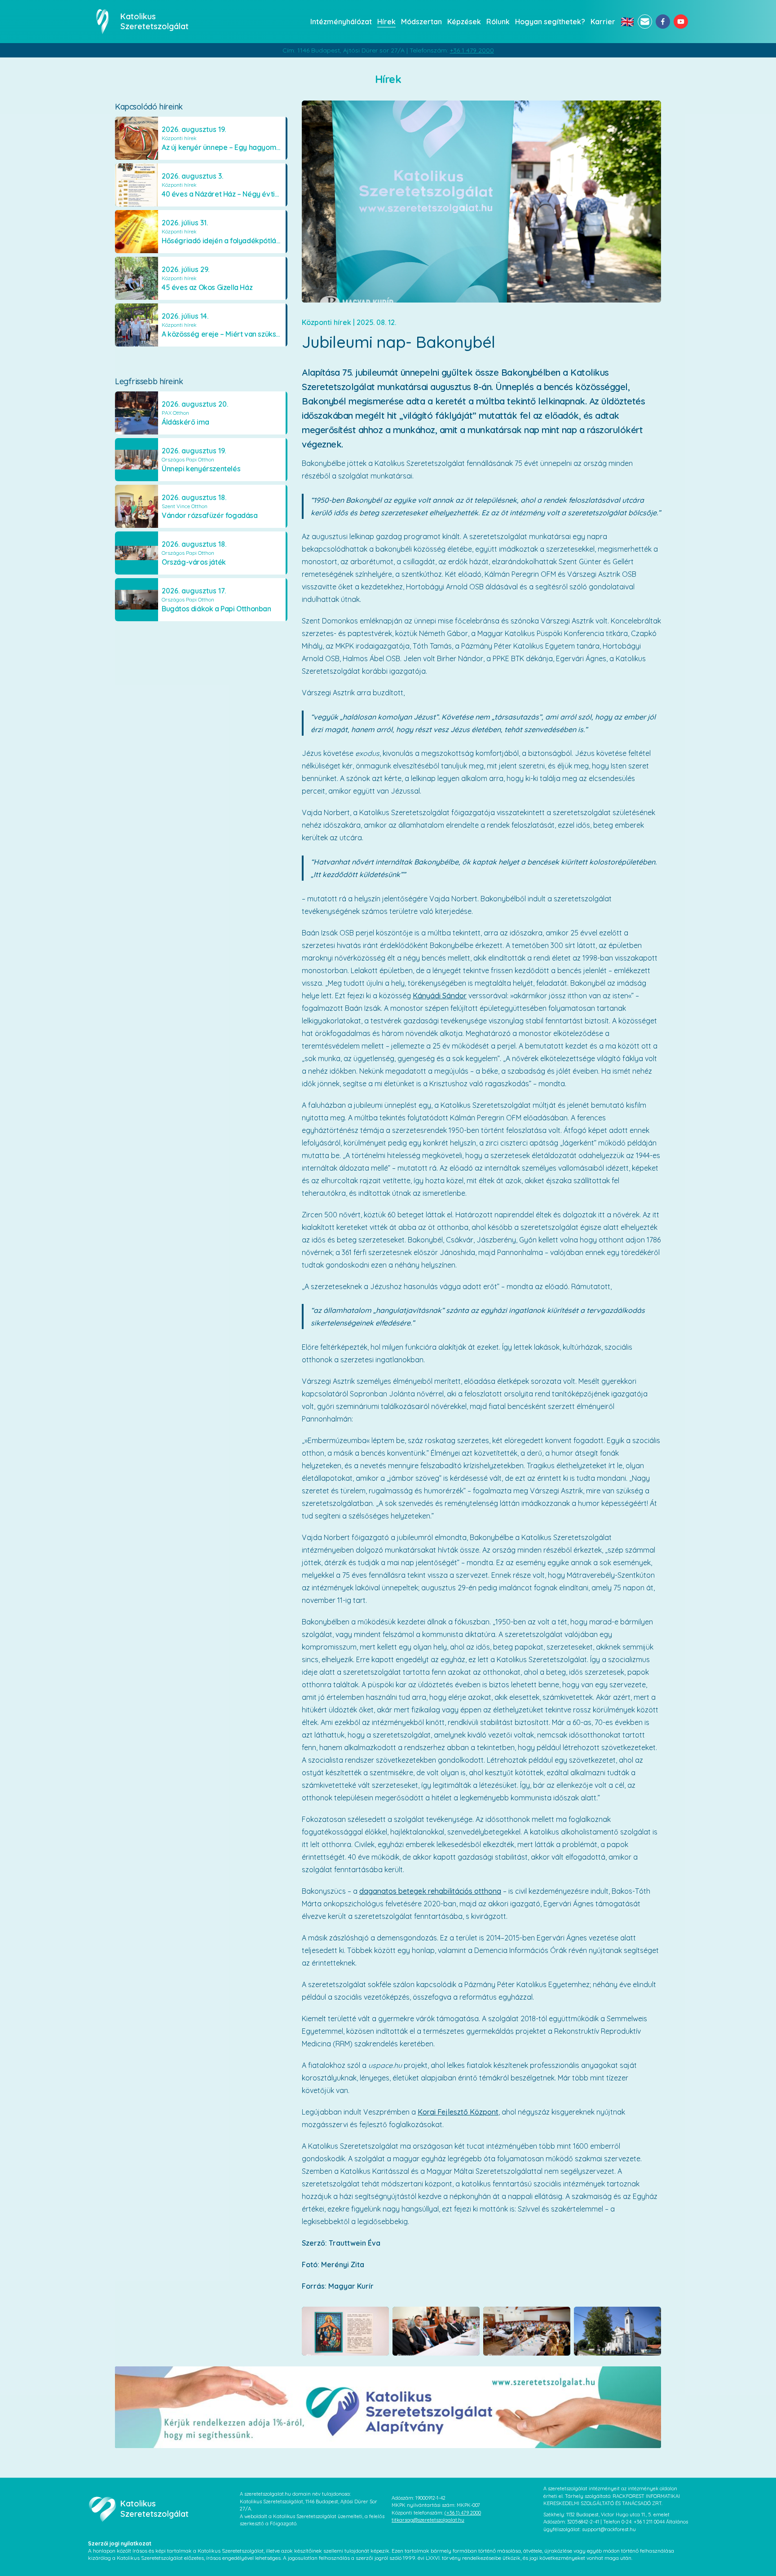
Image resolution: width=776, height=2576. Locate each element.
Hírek (386, 22)
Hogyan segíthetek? (550, 22)
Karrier (603, 22)
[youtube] (681, 22)
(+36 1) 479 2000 (463, 2513)
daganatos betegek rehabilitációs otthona (430, 1891)
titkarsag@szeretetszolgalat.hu (428, 2520)
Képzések (464, 22)
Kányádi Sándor (440, 996)
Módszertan (421, 22)
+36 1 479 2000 (472, 50)
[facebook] (663, 22)
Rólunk (498, 22)
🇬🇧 (627, 22)
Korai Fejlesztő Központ (458, 2112)
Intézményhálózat (341, 22)
